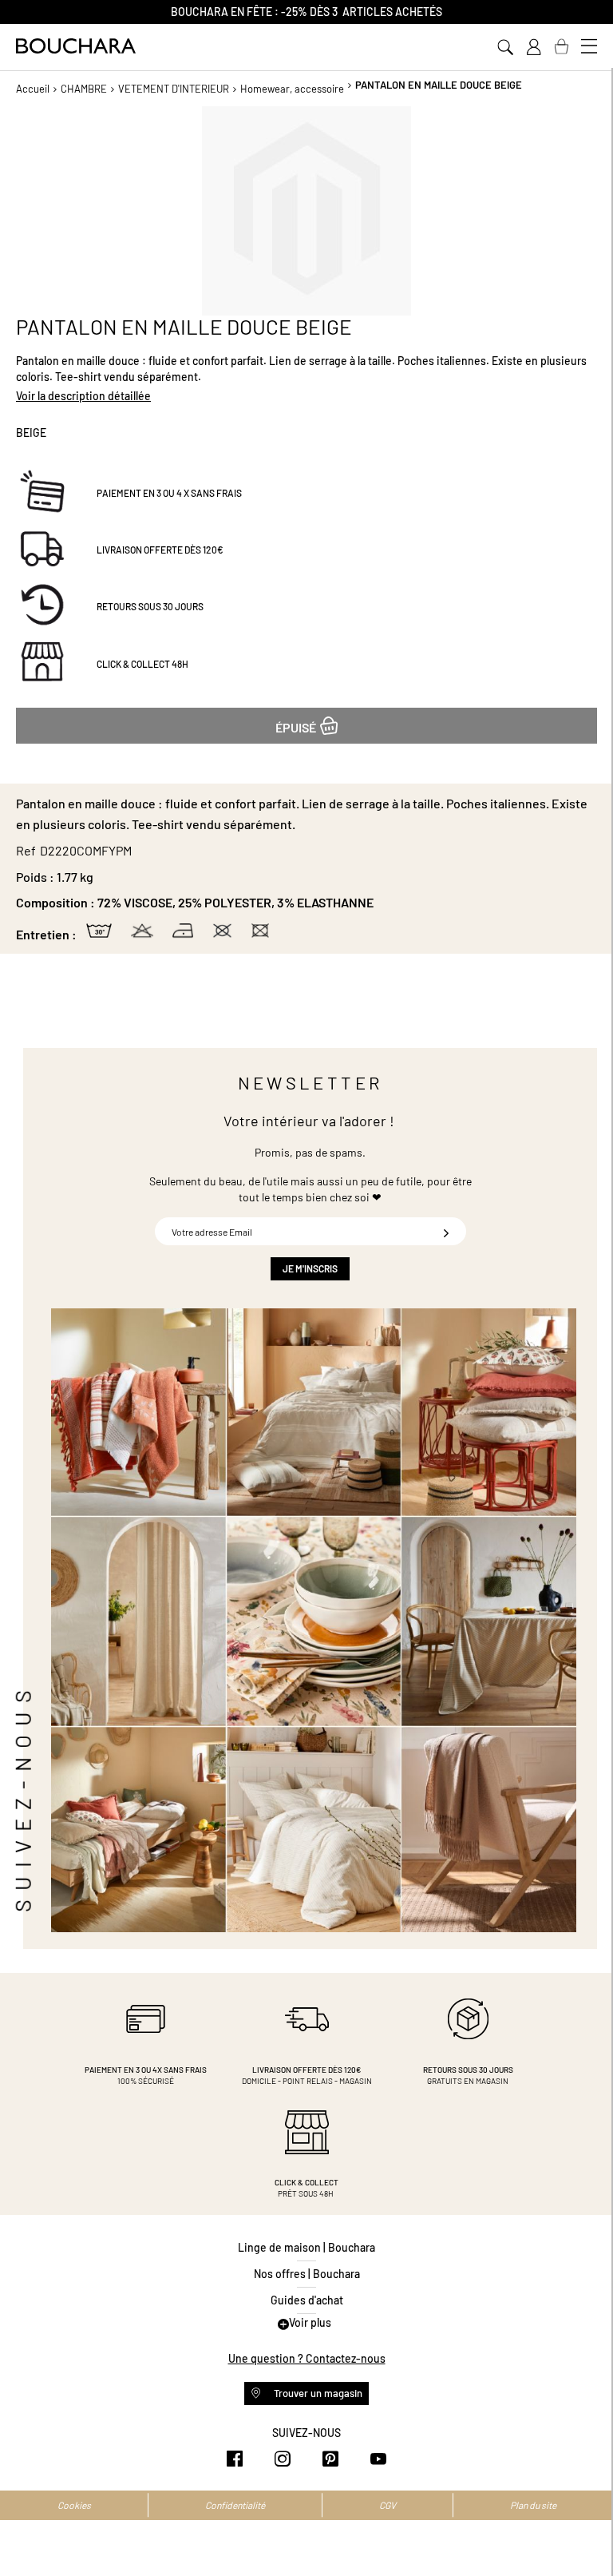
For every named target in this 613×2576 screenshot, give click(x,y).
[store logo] (76, 46)
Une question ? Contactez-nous (307, 2358)
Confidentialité (235, 2505)
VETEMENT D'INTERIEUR (174, 89)
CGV (388, 2505)
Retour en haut (585, 2532)
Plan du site (533, 2505)
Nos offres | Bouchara (307, 2274)
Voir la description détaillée (83, 396)
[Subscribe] (446, 1231)
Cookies (74, 2505)
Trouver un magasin (317, 2393)
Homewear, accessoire (292, 89)
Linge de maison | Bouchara (306, 2247)
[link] (533, 47)
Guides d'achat (307, 2300)
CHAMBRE (84, 89)
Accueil (33, 89)
